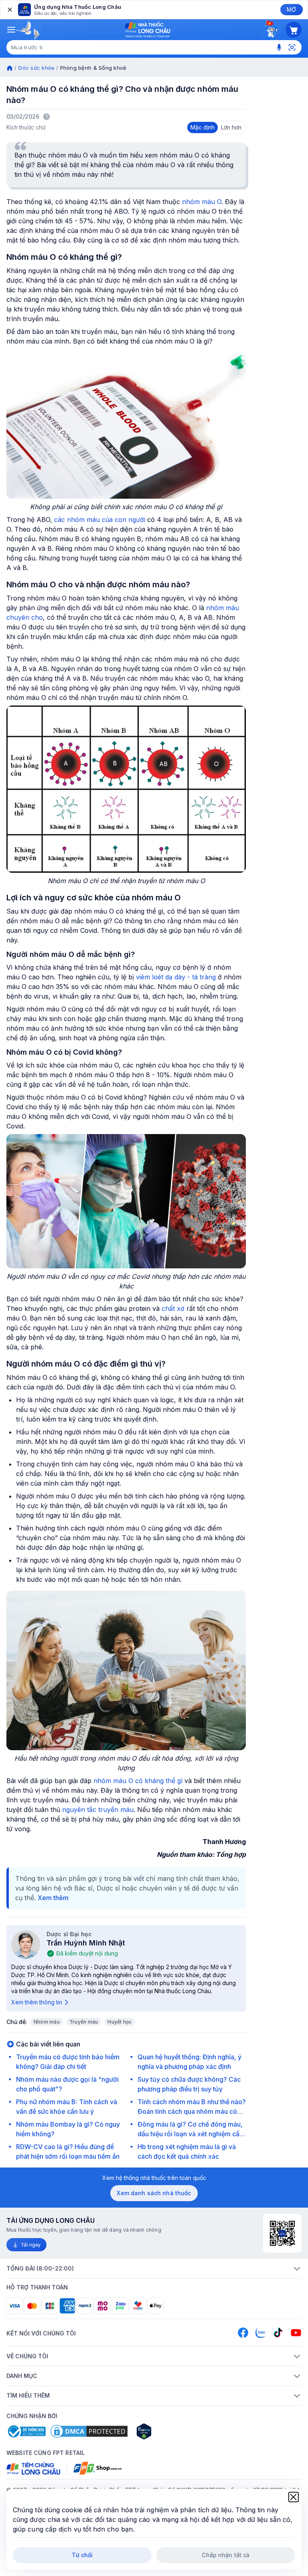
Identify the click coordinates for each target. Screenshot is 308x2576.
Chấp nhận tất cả (226, 2555)
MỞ (291, 9)
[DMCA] (89, 2431)
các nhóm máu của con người (100, 520)
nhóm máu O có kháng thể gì (138, 1781)
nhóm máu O (202, 202)
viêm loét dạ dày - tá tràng (176, 977)
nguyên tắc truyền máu (98, 1810)
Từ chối (82, 2555)
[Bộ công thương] (26, 2431)
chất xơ (173, 1308)
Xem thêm (53, 1898)
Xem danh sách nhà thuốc (154, 2193)
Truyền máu (84, 2022)
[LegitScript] (172, 2431)
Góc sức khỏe (36, 68)
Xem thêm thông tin (37, 2002)
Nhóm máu (47, 2022)
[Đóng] (9, 10)
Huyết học (120, 2022)
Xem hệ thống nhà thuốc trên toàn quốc (154, 2178)
